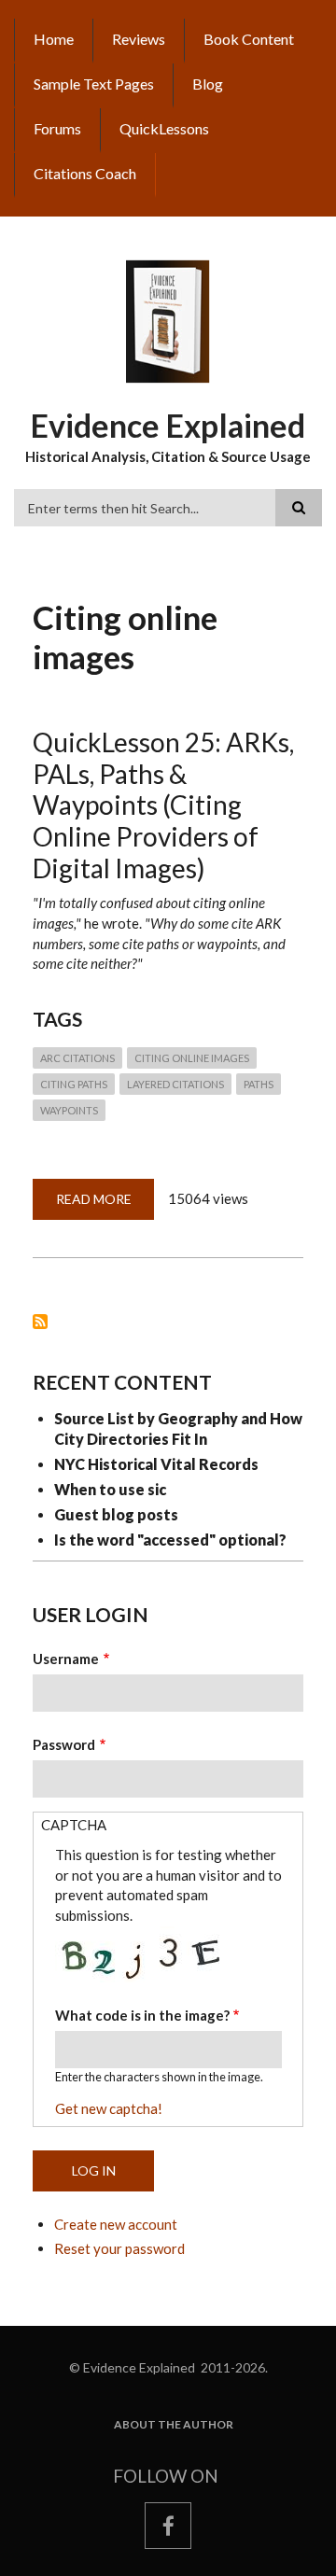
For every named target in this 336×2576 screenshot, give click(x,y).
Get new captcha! (109, 2108)
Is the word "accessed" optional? (170, 1540)
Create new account (116, 2224)
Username (66, 1659)
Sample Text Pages (94, 84)
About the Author (174, 2425)
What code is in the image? (142, 2015)
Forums (57, 128)
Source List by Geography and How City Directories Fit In (178, 1428)
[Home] (168, 320)
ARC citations (77, 1058)
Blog (208, 84)
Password (64, 1744)
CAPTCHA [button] (74, 1825)
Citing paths (74, 1084)
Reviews (139, 39)
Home (54, 39)
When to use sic (110, 1489)
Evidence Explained (168, 425)
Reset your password (119, 2248)
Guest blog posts (116, 1514)
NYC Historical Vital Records (156, 1464)
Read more (105, 1205)
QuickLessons (164, 128)
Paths (259, 1084)
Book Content (249, 39)
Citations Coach (85, 173)
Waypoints (69, 1110)
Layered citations (175, 1084)
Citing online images (192, 1058)
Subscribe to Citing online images (40, 1322)
